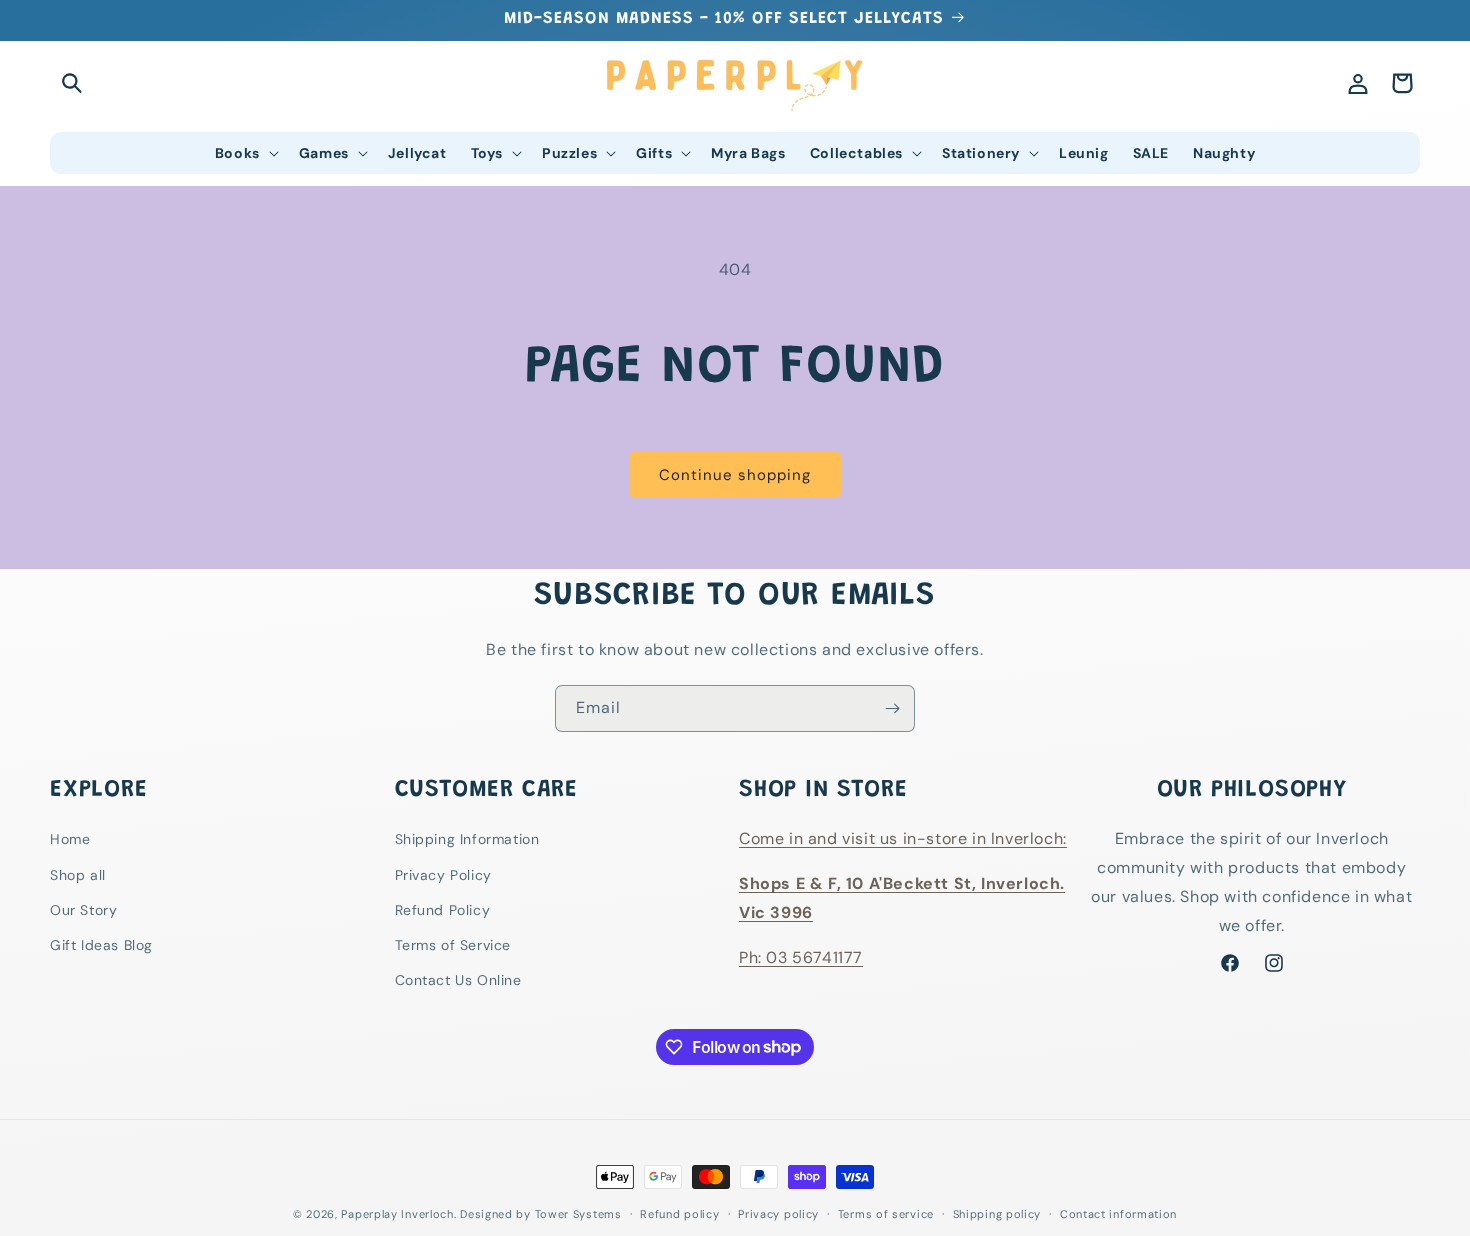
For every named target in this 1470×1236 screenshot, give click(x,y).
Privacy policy (778, 1213)
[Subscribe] (892, 708)
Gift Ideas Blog (101, 945)
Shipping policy (997, 1213)
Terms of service (886, 1213)
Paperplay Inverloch (397, 1214)
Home (70, 840)
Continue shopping (735, 475)
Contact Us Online (458, 980)
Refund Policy (443, 910)
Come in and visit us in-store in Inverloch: (903, 839)
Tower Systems (578, 1214)
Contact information (1118, 1213)
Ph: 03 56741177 (801, 957)
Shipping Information (467, 840)
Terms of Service (453, 945)
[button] (72, 83)
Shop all (78, 875)
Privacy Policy (443, 875)
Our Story (83, 910)
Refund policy (679, 1213)
